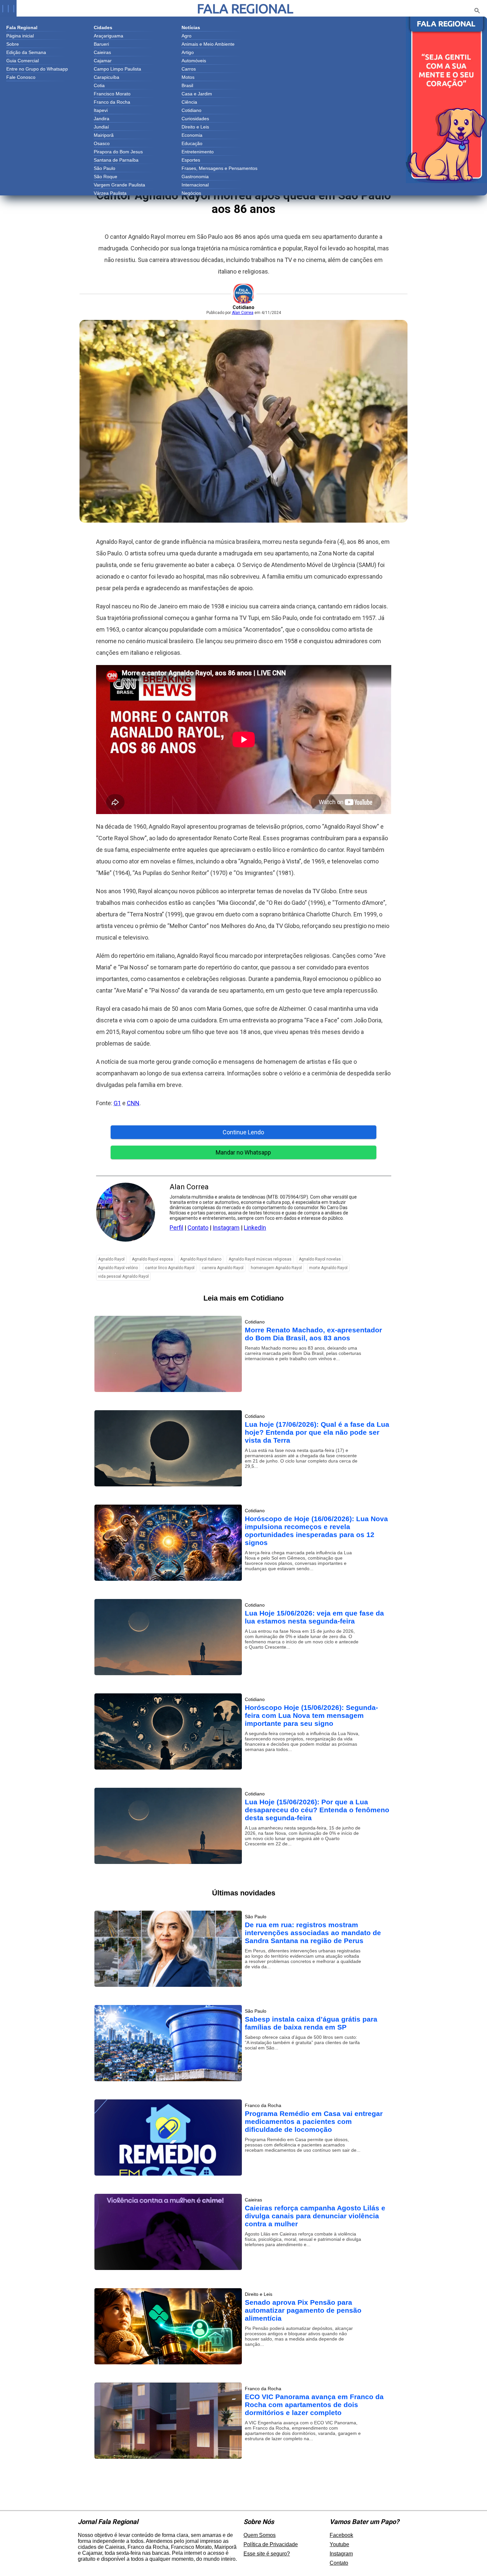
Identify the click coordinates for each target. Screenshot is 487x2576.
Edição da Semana (26, 52)
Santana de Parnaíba (116, 160)
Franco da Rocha (112, 102)
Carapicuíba (107, 77)
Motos (188, 77)
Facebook (341, 2535)
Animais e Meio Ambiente (208, 44)
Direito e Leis (195, 127)
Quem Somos (260, 2535)
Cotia (99, 85)
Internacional (195, 185)
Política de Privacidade (271, 2544)
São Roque (106, 177)
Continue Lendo (243, 1132)
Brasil (187, 85)
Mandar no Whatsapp (243, 1152)
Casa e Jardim (197, 94)
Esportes (191, 160)
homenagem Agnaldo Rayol (276, 1268)
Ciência (189, 102)
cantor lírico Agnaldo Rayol (170, 1268)
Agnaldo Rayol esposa (152, 1259)
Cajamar (103, 61)
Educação (192, 143)
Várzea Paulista (110, 193)
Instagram (226, 1228)
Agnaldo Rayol (111, 1259)
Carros (189, 69)
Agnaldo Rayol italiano (201, 1259)
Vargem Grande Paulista (119, 185)
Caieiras (102, 52)
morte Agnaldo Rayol (328, 1268)
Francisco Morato (112, 94)
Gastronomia (195, 177)
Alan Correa (243, 313)
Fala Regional (245, 8)
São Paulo (105, 168)
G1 (117, 1103)
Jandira (102, 119)
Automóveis (194, 61)
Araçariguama (108, 36)
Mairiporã (104, 135)
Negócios (191, 193)
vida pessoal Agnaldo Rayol (123, 1276)
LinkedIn (255, 1228)
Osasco (102, 143)
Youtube (339, 2544)
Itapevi (101, 110)
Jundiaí (101, 127)
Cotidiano (191, 110)
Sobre (13, 44)
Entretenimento (198, 152)
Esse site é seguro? (267, 2554)
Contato (198, 1228)
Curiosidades (195, 119)
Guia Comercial (23, 61)
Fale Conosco (21, 77)
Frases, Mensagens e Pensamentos (219, 168)
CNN (133, 1103)
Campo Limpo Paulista (117, 69)
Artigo (188, 52)
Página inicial (20, 36)
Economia (192, 135)
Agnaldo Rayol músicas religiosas (260, 1259)
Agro (187, 36)
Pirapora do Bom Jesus (118, 152)
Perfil (176, 1228)
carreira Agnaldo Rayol (223, 1268)
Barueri (101, 44)
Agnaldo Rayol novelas (320, 1259)
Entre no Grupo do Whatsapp (37, 69)
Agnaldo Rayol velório (118, 1268)
